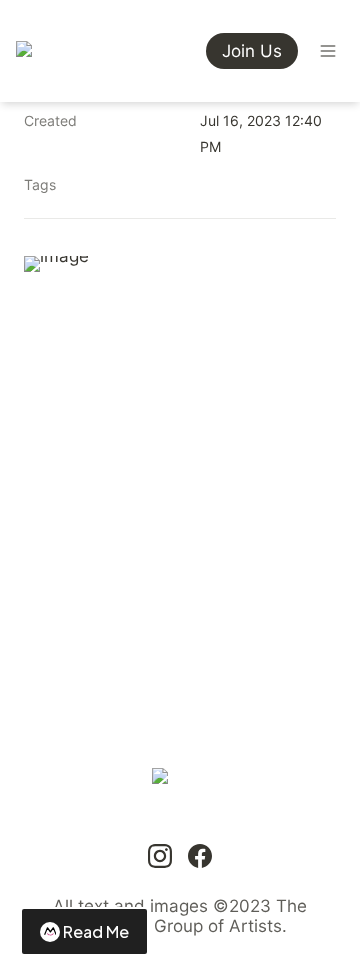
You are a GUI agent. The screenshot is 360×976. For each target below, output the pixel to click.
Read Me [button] (96, 931)
